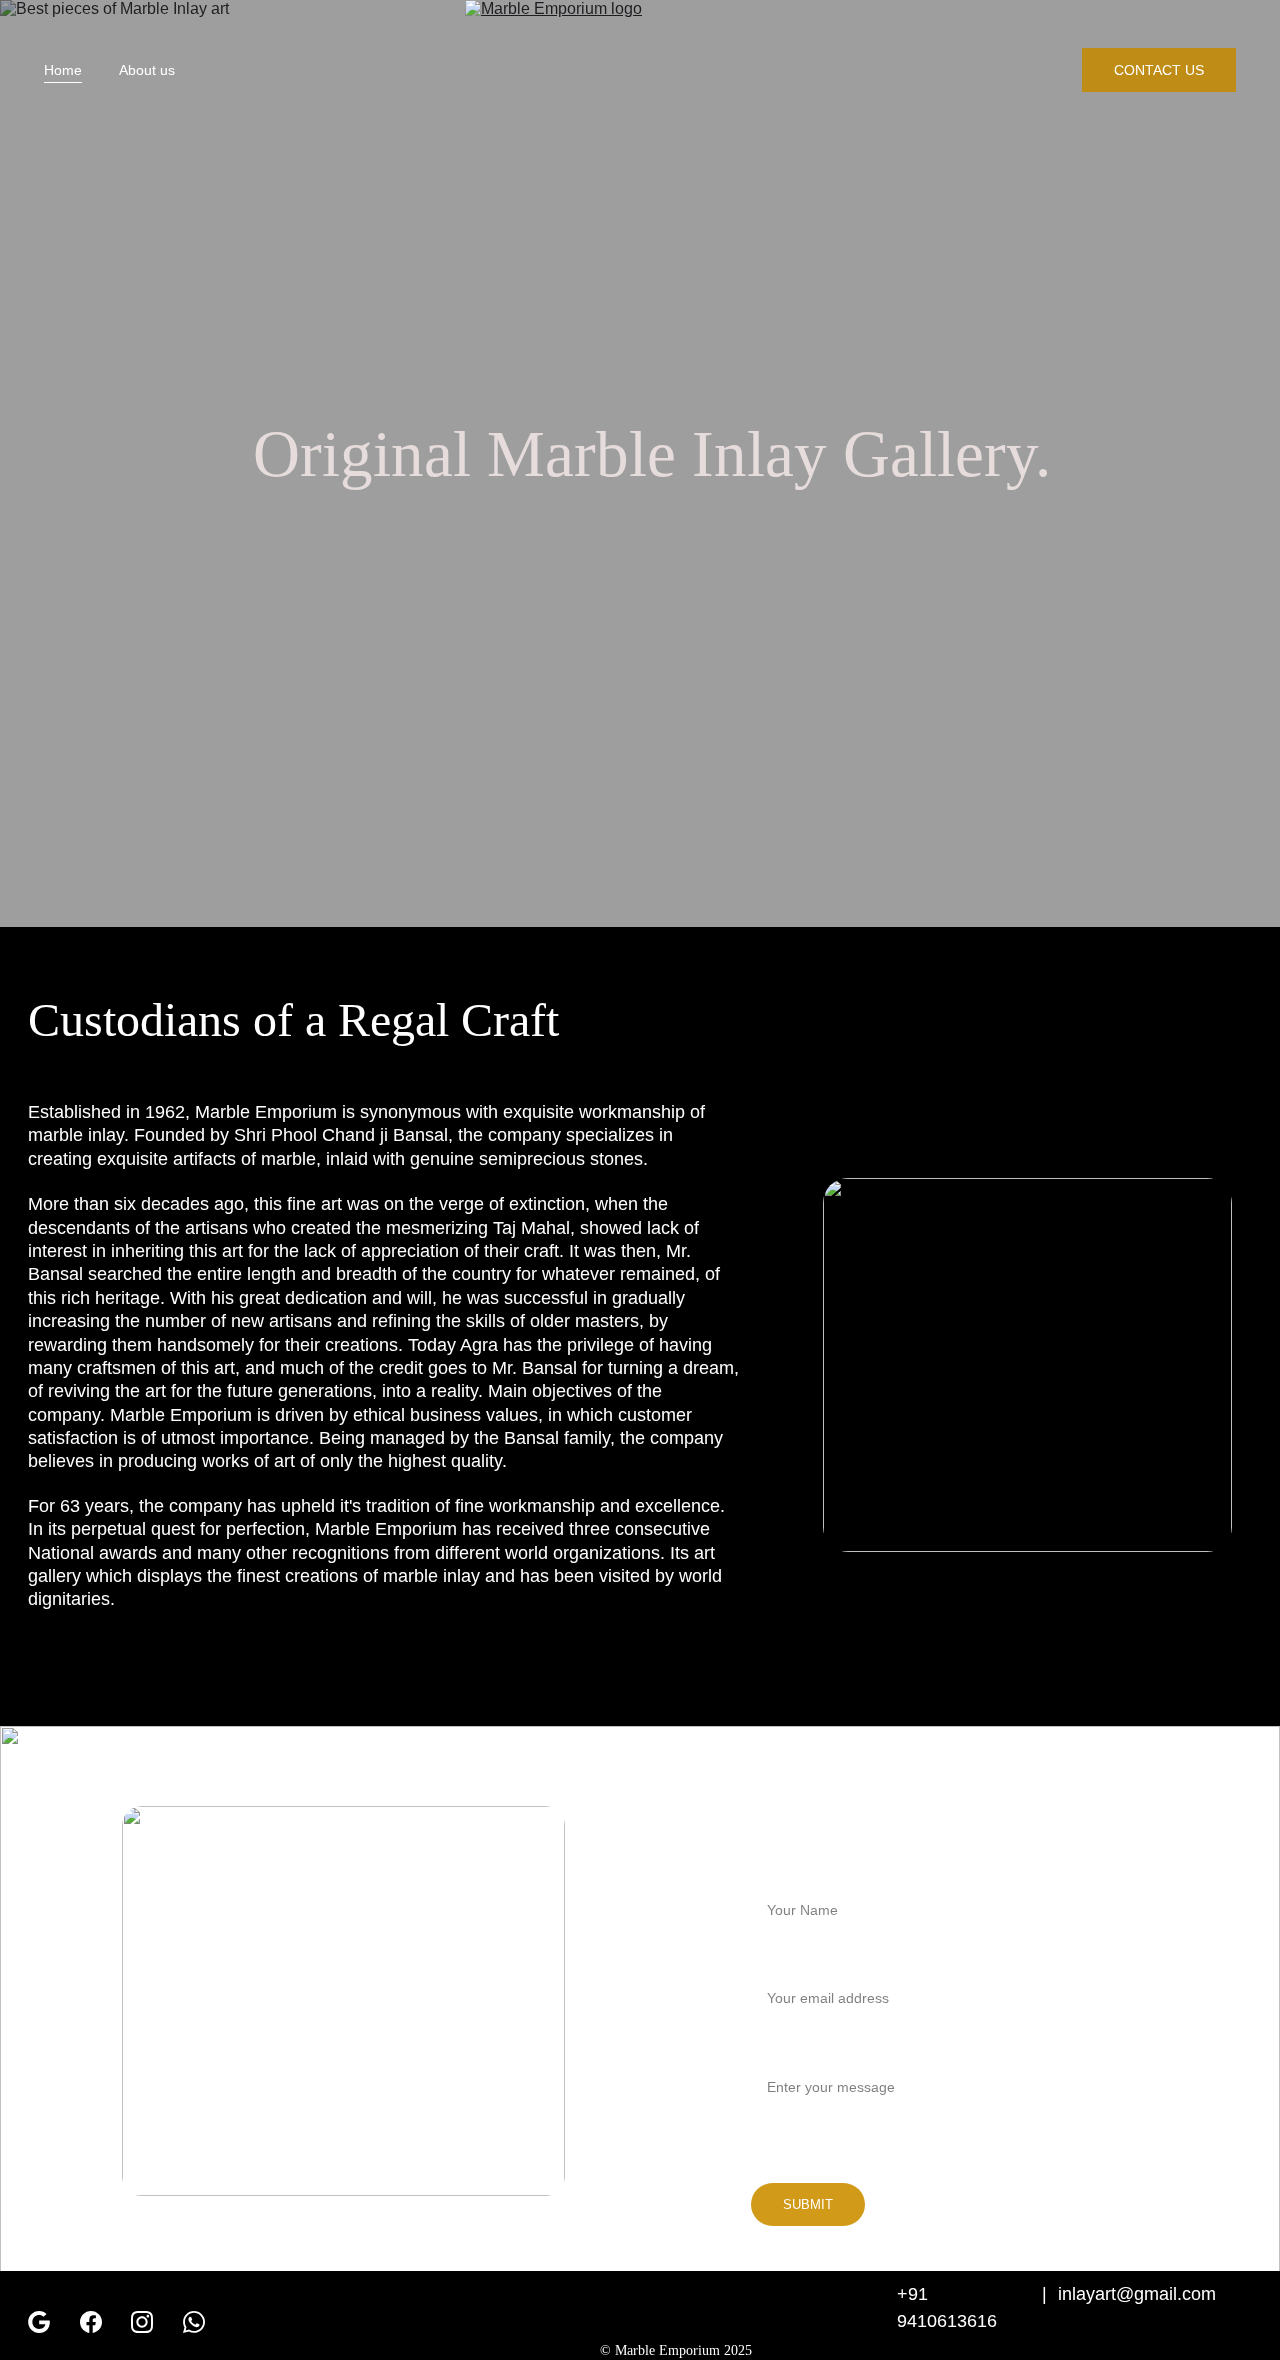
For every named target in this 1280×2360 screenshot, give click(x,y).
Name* (774, 1873)
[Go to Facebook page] (91, 2322)
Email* (772, 1962)
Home (63, 70)
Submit (808, 2204)
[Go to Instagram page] (142, 2322)
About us (147, 70)
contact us (1159, 70)
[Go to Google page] (39, 2322)
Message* (784, 2050)
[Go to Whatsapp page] (194, 2322)
